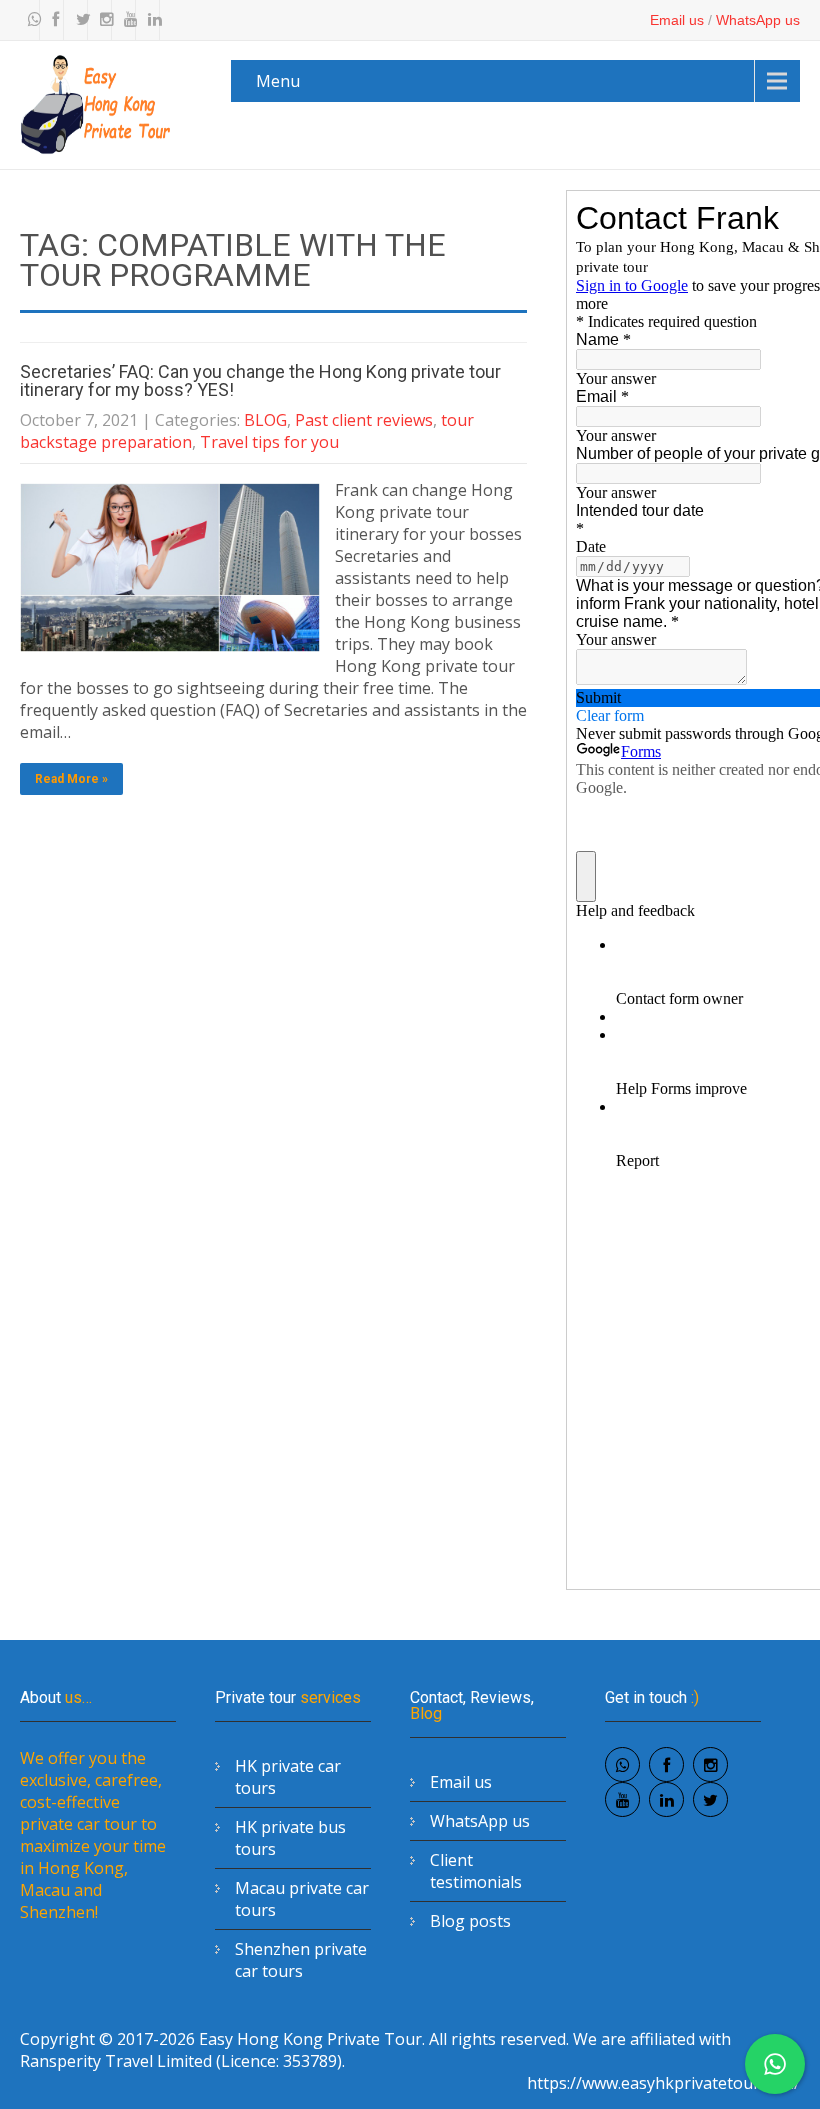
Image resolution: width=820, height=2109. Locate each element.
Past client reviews (364, 420)
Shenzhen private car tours (301, 1960)
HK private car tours (288, 1777)
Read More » (71, 779)
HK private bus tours (290, 1838)
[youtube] (126, 20)
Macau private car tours (302, 1899)
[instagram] (102, 20)
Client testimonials (476, 1871)
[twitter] (78, 20)
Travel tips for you (269, 442)
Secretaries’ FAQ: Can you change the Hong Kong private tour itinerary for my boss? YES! (260, 380)
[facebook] (54, 20)
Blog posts (470, 1921)
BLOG (265, 420)
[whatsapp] (30, 20)
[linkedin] (150, 20)
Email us (677, 20)
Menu (278, 81)
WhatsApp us (758, 20)
